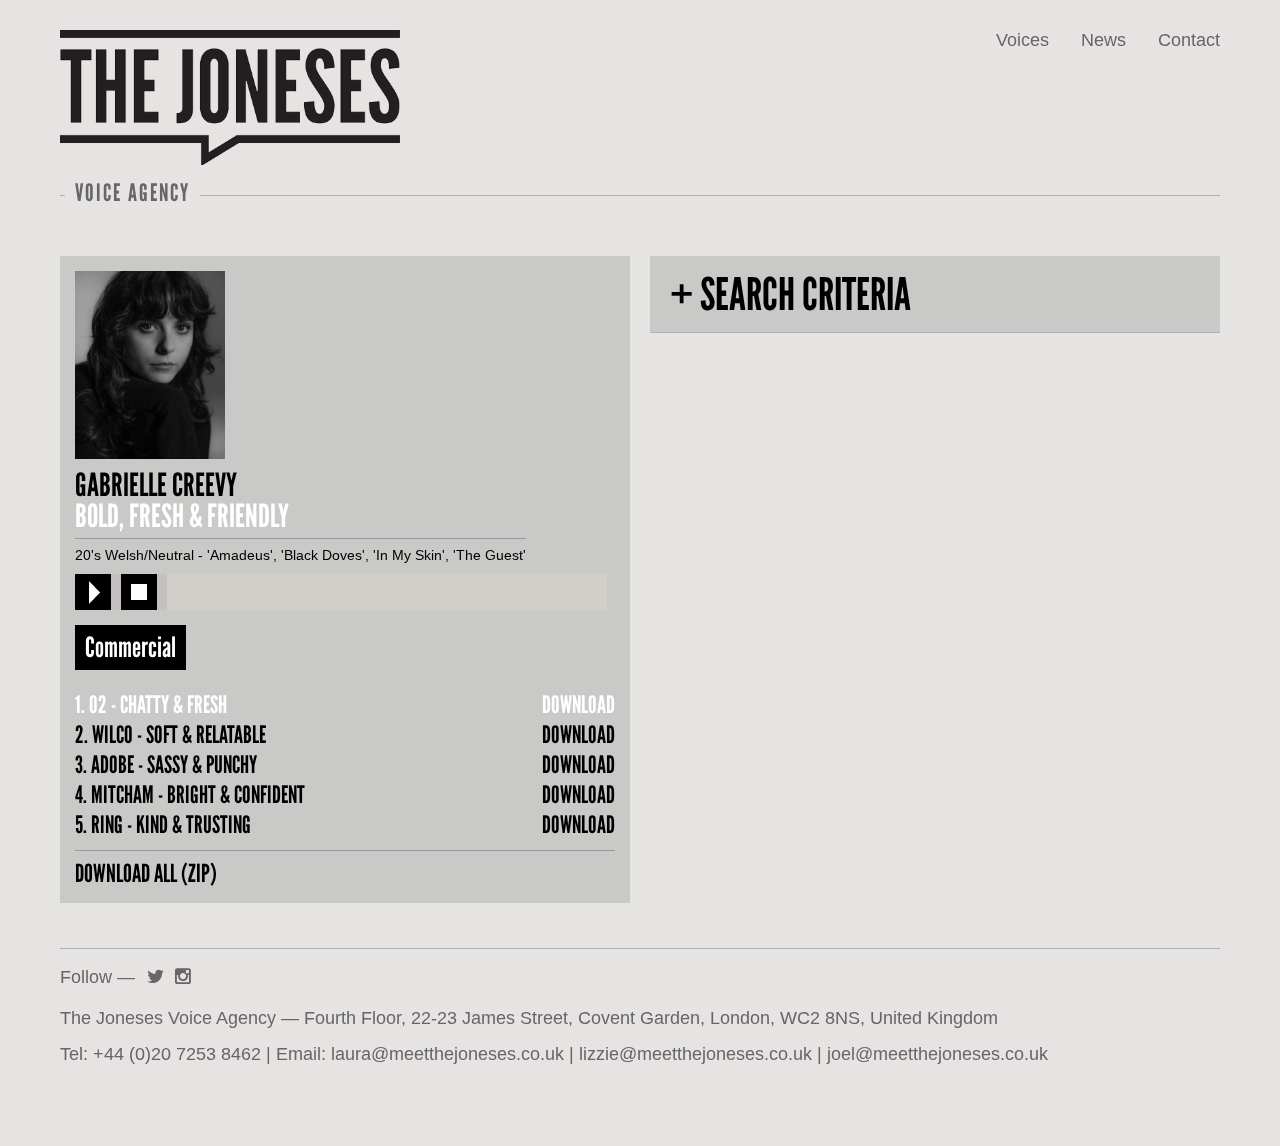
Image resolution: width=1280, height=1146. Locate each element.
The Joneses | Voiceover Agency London (188, 77)
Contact (1189, 40)
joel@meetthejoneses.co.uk (937, 1053)
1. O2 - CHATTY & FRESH (151, 705)
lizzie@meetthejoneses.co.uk (695, 1053)
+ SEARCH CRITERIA (790, 294)
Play (93, 592)
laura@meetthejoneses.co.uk (447, 1053)
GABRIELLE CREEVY (156, 485)
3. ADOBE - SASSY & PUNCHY (166, 765)
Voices (1022, 40)
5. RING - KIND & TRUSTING (163, 825)
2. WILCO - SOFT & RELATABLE (170, 735)
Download (578, 705)
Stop (139, 592)
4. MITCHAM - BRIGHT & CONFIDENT (190, 795)
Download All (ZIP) (146, 873)
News (1103, 40)
